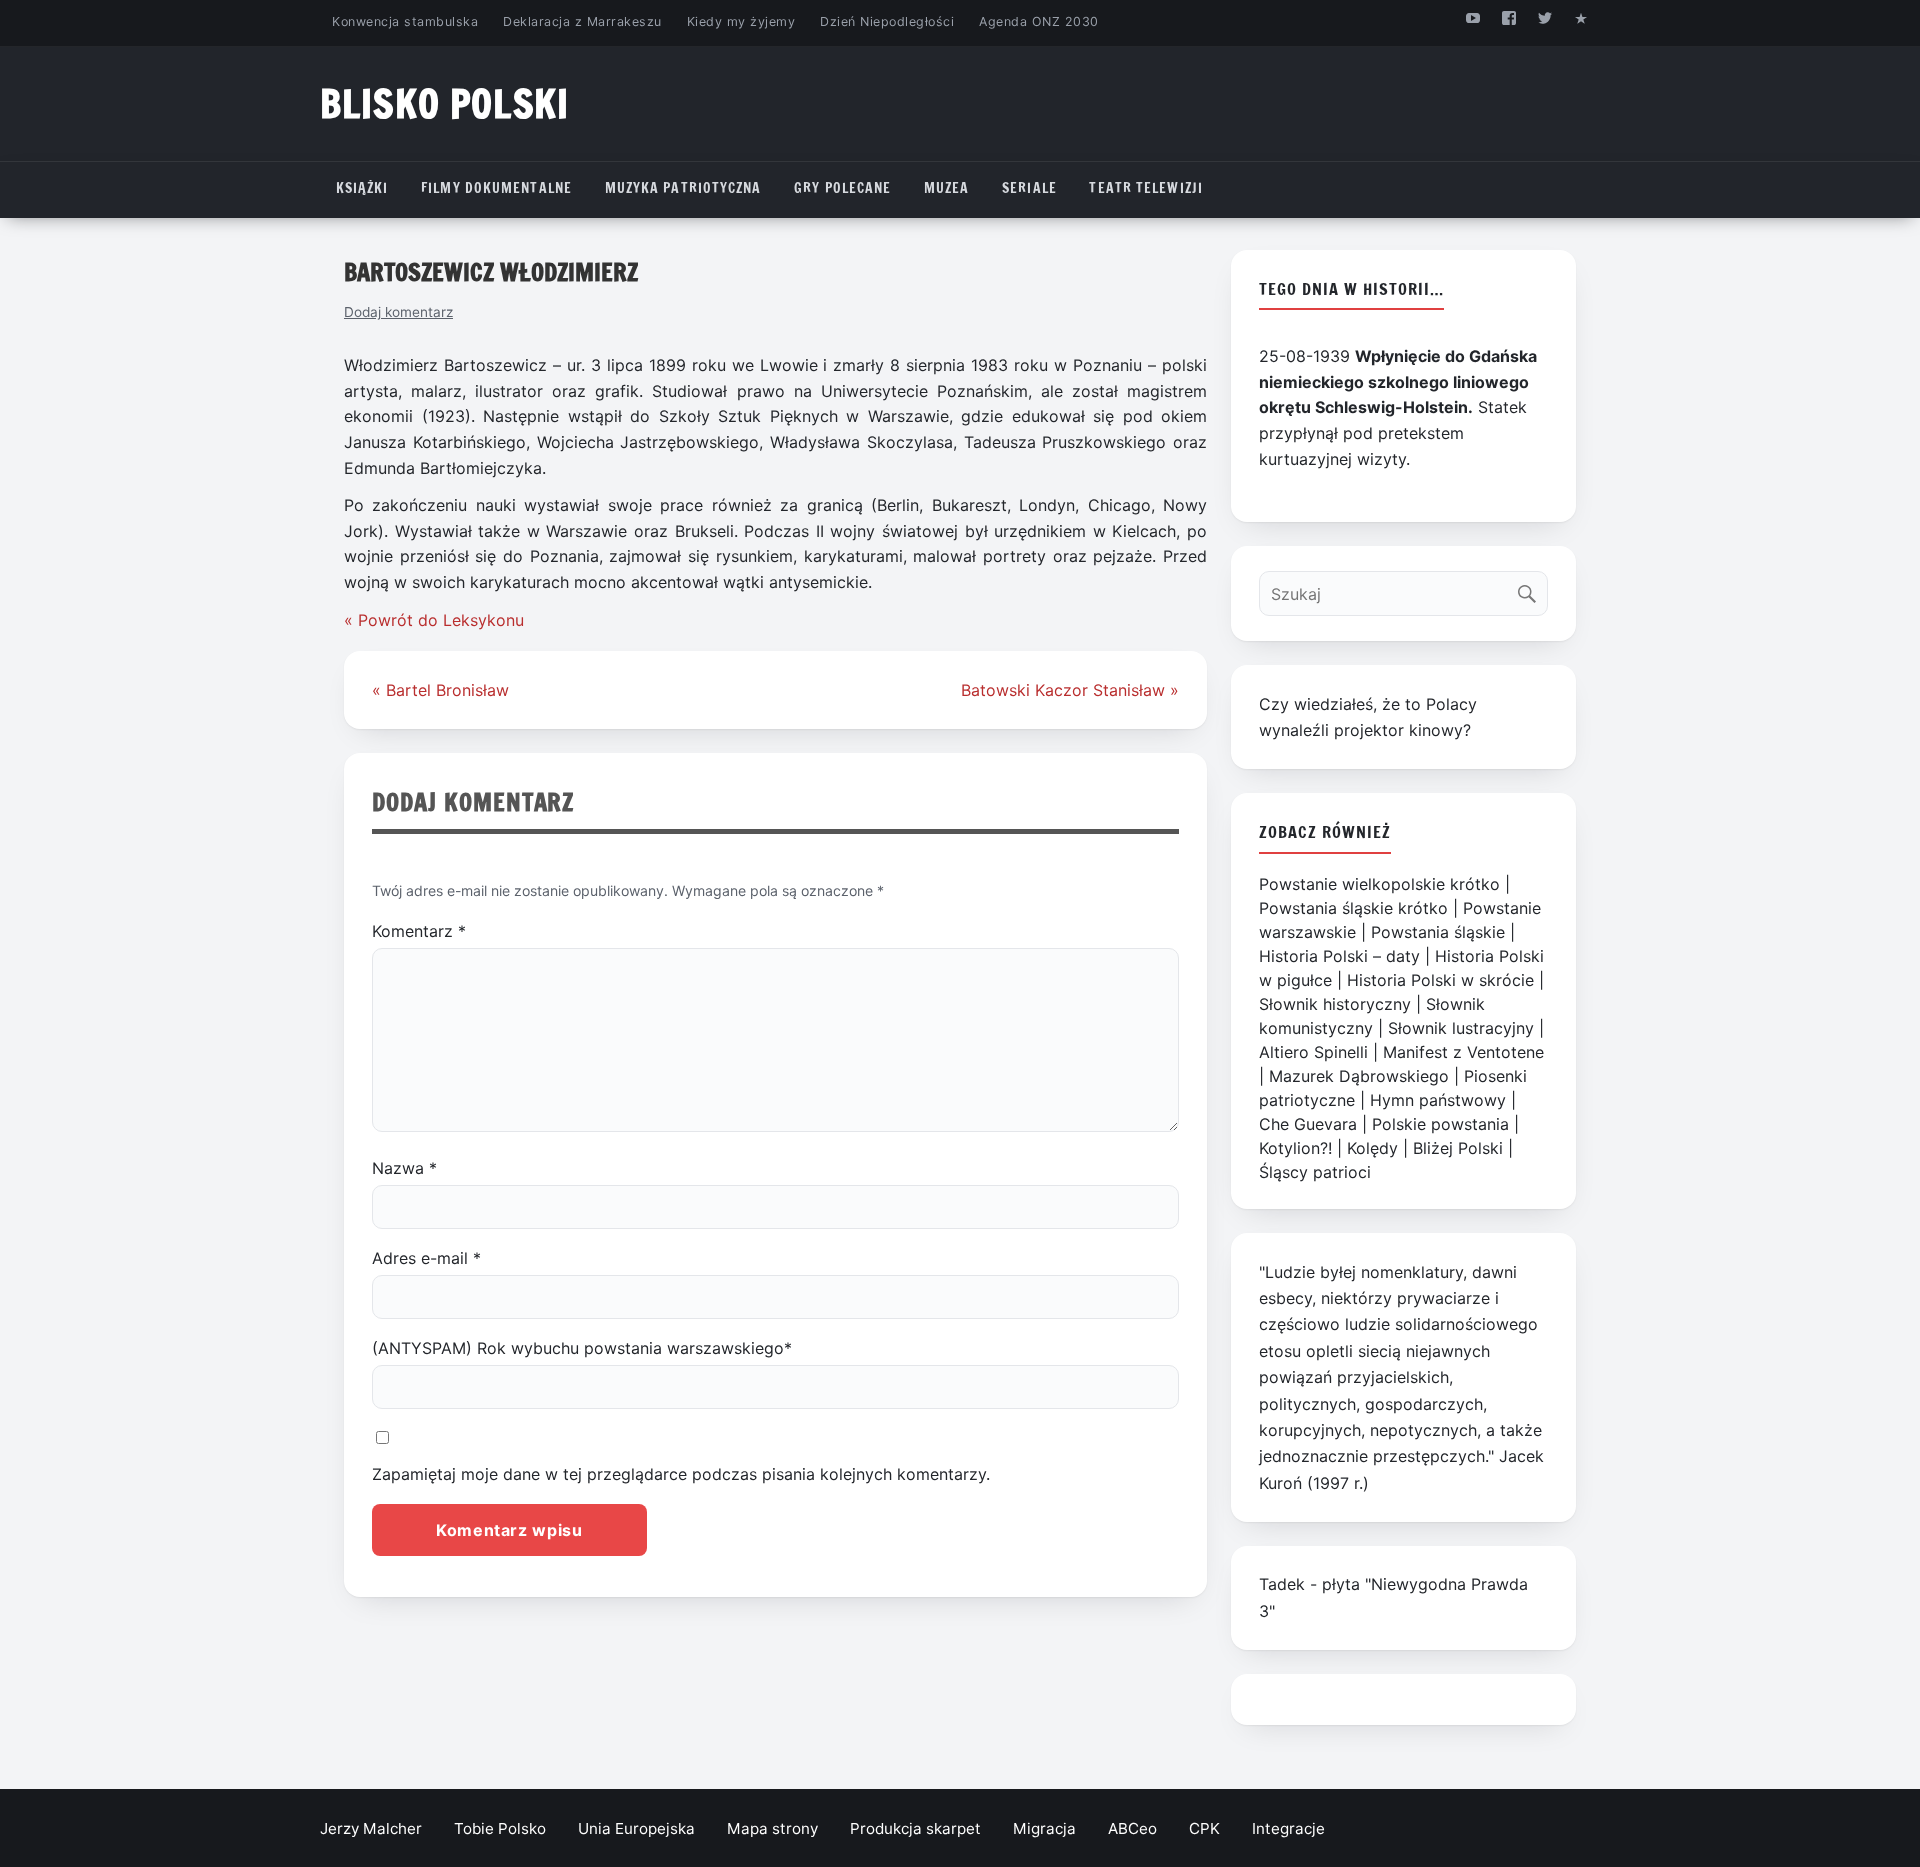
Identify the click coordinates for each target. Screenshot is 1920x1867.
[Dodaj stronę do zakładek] (1581, 17)
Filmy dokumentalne (496, 188)
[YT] (1472, 17)
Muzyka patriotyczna (683, 188)
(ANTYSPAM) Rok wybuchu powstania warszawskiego (582, 1348)
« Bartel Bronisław (440, 690)
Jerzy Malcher (371, 1828)
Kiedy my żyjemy (741, 21)
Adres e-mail (426, 1258)
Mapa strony (772, 1828)
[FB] (1508, 17)
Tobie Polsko (500, 1828)
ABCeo (1132, 1828)
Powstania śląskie (1438, 932)
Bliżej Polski (1458, 1148)
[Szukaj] (1531, 588)
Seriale (1029, 188)
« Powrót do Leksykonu (434, 620)
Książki (362, 188)
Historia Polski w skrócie (1440, 980)
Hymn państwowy (1438, 1100)
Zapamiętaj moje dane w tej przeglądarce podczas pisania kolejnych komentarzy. (681, 1474)
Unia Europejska (636, 1828)
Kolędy (1372, 1148)
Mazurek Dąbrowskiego (1359, 1076)
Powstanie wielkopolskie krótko (1379, 884)
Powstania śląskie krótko (1353, 908)
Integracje (1288, 1828)
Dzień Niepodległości (887, 21)
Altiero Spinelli (1313, 1052)
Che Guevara (1308, 1124)
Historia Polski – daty (1339, 956)
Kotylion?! (1295, 1148)
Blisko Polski (444, 103)
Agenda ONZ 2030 (1039, 21)
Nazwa (404, 1168)
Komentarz (419, 931)
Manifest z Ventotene (1463, 1052)
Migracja (1044, 1828)
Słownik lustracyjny (1461, 1028)
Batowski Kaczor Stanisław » (1070, 690)
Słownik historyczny (1335, 1004)
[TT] (1545, 17)
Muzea (947, 188)
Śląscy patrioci (1315, 1172)
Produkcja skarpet (915, 1828)
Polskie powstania (1440, 1124)
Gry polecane (842, 188)
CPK (1204, 1828)
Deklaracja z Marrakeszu (582, 21)
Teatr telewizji (1146, 188)
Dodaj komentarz (398, 312)
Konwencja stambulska (405, 21)
